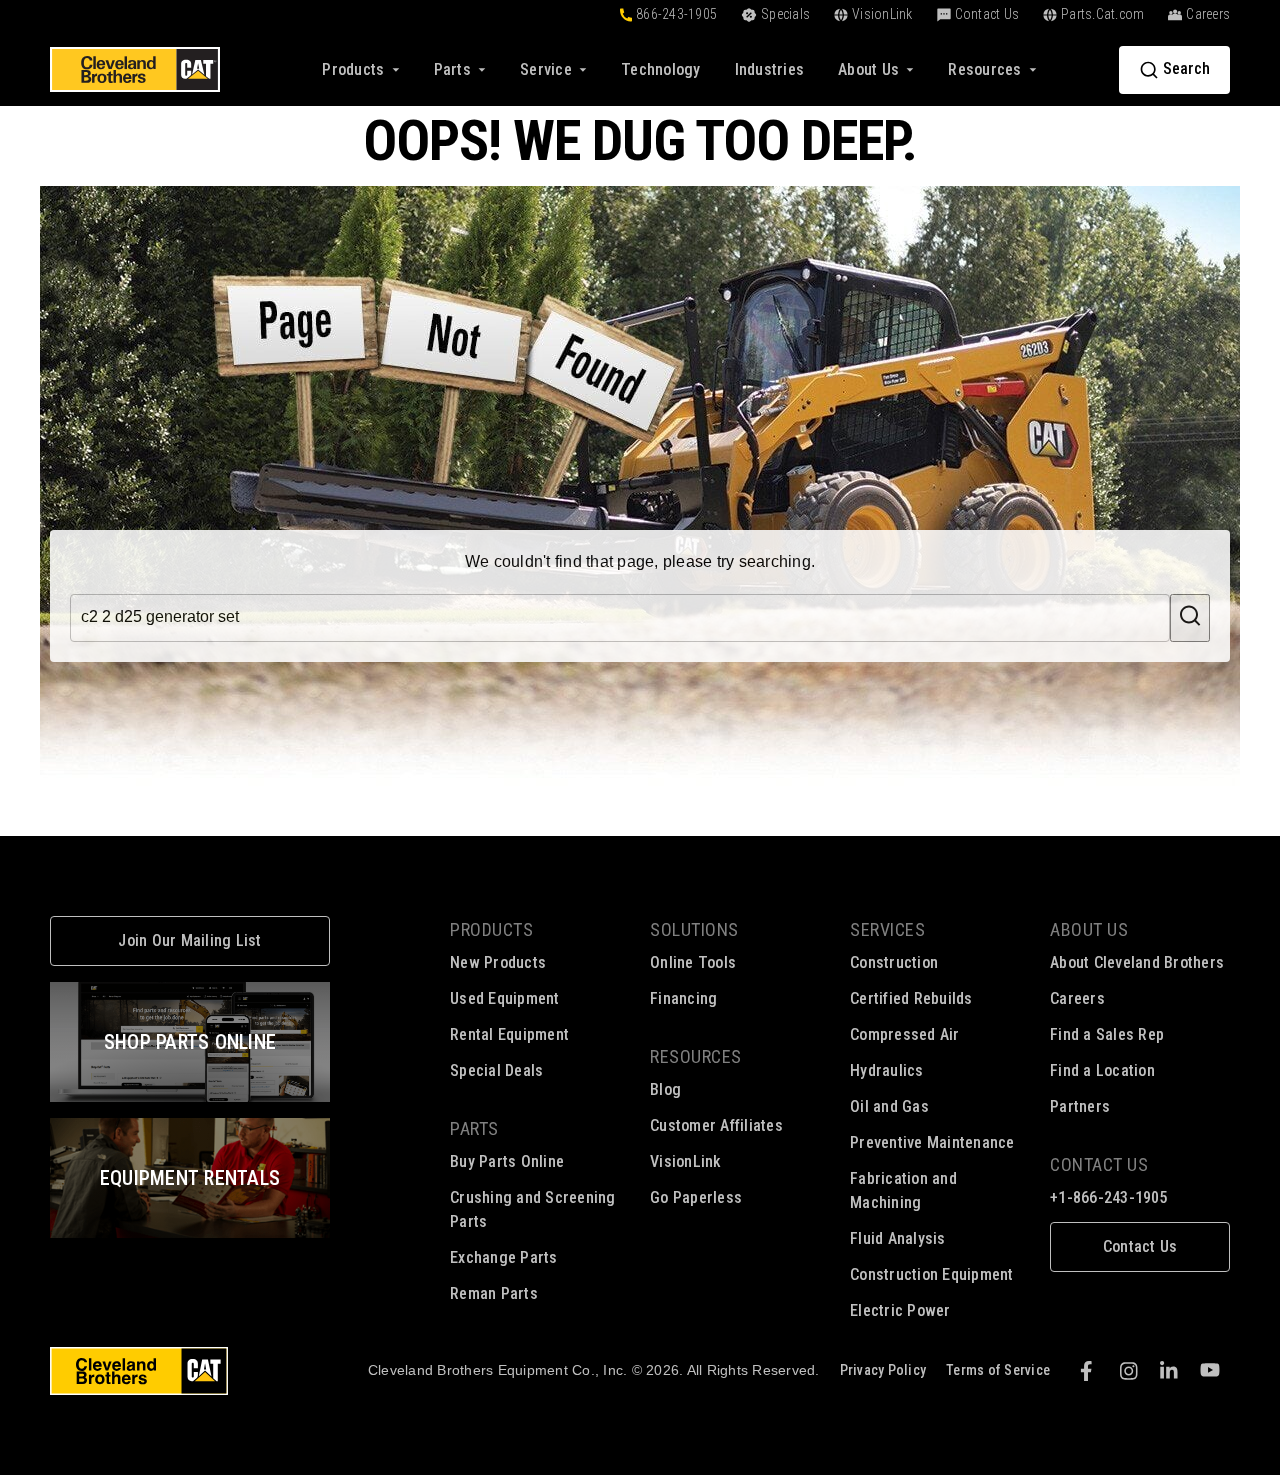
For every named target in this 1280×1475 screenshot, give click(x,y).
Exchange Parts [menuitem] (504, 1257)
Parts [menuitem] (474, 1128)
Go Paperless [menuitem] (696, 1197)
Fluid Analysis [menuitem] (898, 1238)
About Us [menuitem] (1089, 929)
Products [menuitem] (491, 929)
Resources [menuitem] (696, 1056)
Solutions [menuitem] (694, 929)
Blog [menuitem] (665, 1089)
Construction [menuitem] (894, 962)
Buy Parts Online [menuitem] (507, 1161)
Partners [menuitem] (1080, 1106)
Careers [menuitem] (1077, 998)
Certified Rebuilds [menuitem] (911, 998)
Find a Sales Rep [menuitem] (1107, 1034)
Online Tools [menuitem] (693, 962)
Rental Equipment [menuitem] (509, 1034)
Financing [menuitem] (683, 998)
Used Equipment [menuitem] (505, 998)
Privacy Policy (883, 1370)
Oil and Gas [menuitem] (889, 1106)
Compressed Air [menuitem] (905, 1034)
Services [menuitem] (887, 929)
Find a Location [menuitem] (1102, 1070)
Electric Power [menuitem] (900, 1310)
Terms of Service (998, 1370)
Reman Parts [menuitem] (494, 1293)
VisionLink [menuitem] (686, 1161)
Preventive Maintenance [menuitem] (932, 1142)
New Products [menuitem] (498, 962)
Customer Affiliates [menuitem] (716, 1125)
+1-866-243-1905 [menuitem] (1109, 1197)
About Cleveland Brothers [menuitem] (1137, 962)
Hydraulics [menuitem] (887, 1070)
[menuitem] (661, 69)
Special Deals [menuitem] (496, 1070)
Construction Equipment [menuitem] (932, 1274)
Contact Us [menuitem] (1099, 1164)
